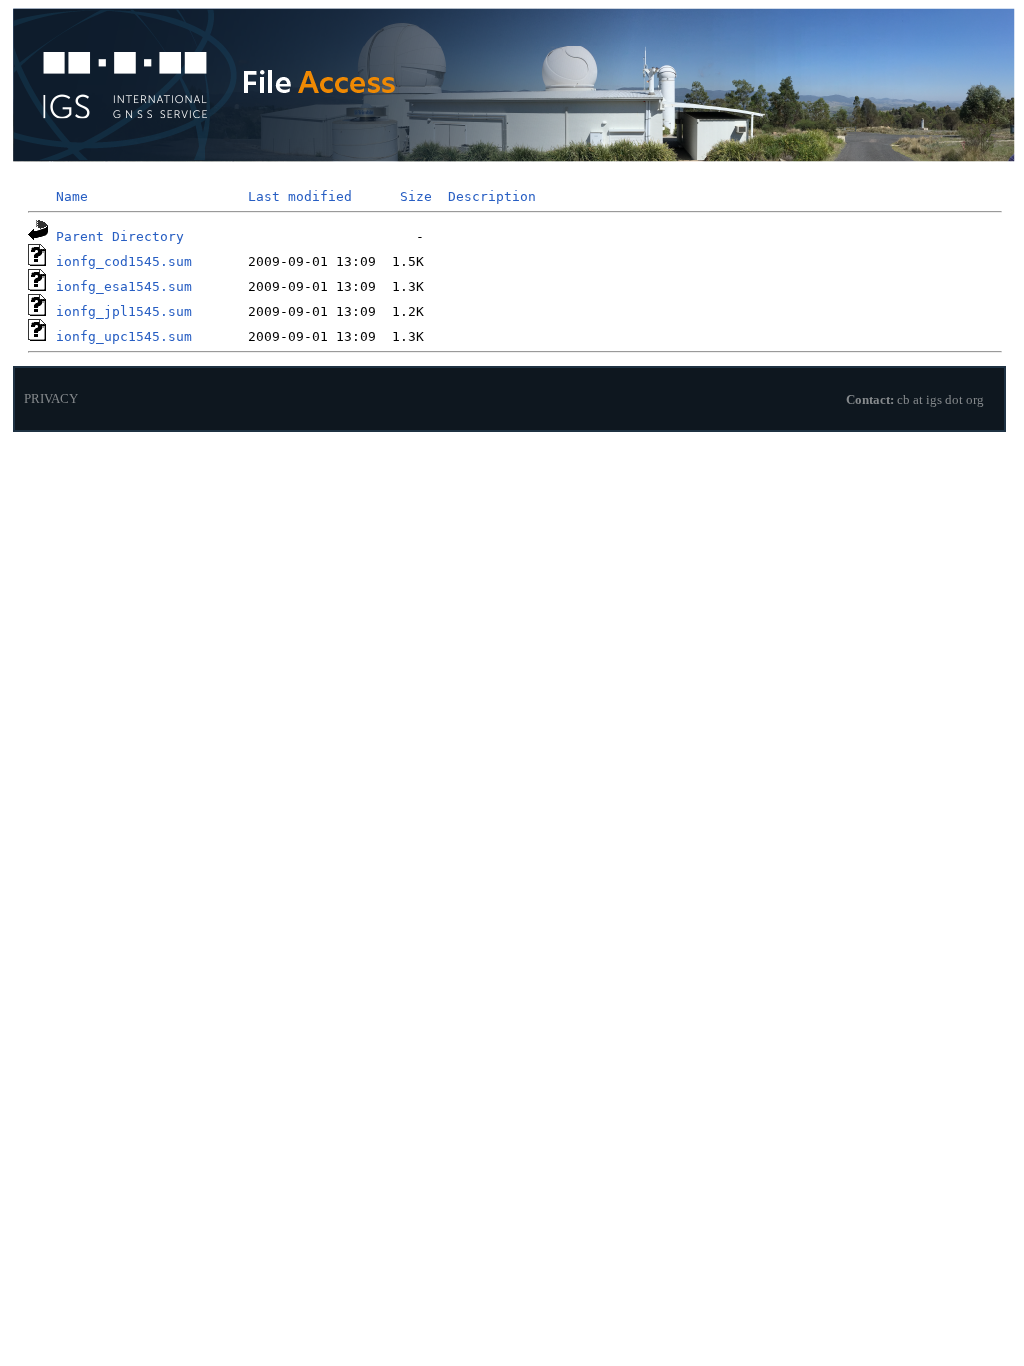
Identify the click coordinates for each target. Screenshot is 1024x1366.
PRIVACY (51, 399)
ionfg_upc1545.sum (124, 336)
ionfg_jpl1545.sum (124, 311)
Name (72, 196)
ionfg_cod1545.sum (124, 261)
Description (492, 196)
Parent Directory (120, 236)
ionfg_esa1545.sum (124, 286)
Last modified (300, 196)
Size (416, 196)
